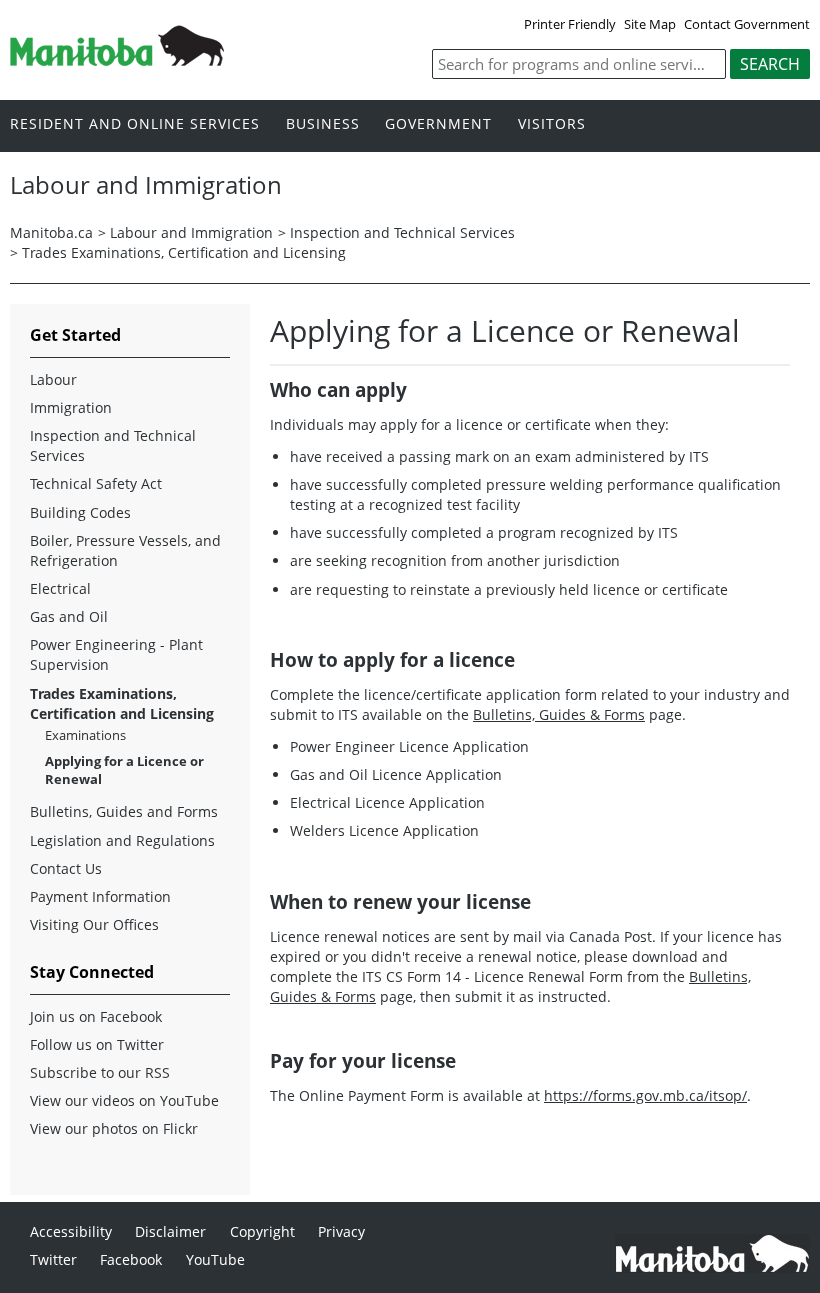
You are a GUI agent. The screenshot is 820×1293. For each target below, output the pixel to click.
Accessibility (71, 1231)
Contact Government (747, 24)
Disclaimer (170, 1231)
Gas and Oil (69, 616)
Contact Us (66, 868)
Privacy (341, 1231)
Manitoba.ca (51, 232)
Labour (53, 379)
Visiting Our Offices (94, 924)
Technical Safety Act (96, 483)
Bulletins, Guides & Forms (559, 714)
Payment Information (100, 896)
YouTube (215, 1259)
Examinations (85, 735)
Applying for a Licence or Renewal (124, 770)
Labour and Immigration (191, 232)
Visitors (552, 124)
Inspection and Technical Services (402, 232)
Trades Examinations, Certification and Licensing (184, 252)
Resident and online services (135, 124)
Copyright (262, 1231)
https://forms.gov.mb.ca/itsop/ (645, 1095)
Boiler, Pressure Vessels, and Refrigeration (125, 550)
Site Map (650, 24)
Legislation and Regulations (122, 840)
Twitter (53, 1259)
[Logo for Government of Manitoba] (117, 60)
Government (438, 124)
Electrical (60, 588)
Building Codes (80, 512)
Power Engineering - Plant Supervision (116, 654)
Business (323, 124)
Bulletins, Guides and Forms (124, 811)
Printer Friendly (570, 24)
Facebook (131, 1259)
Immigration (71, 407)
